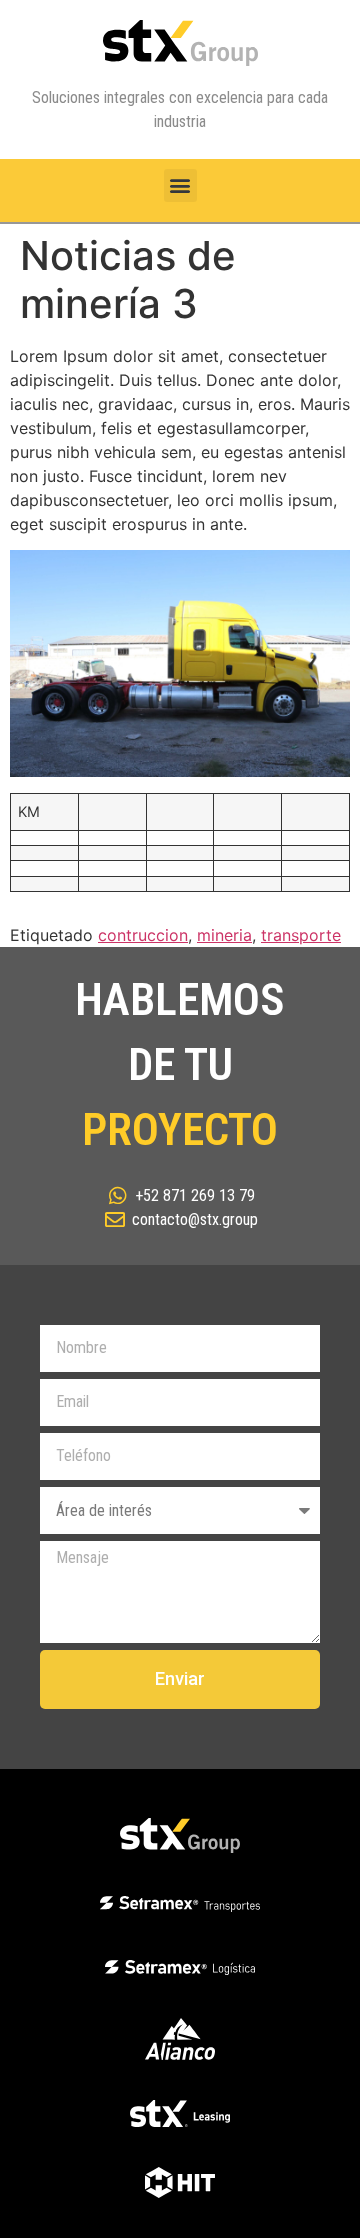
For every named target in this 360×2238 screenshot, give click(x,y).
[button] (180, 185)
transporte (301, 935)
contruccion (143, 935)
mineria (224, 935)
